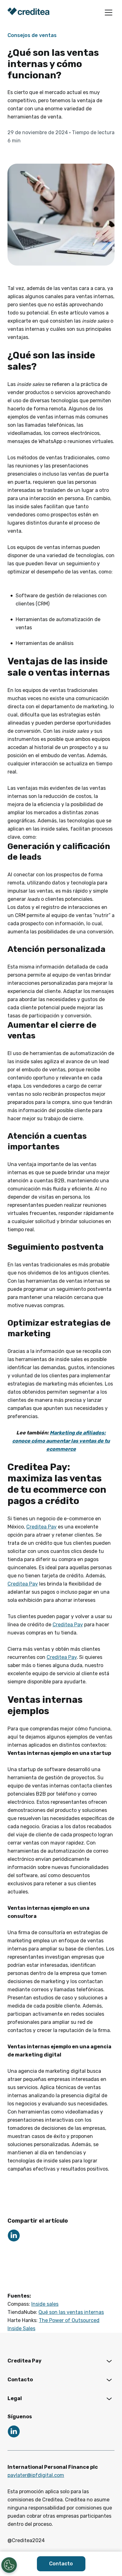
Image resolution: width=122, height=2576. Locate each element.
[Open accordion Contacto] (109, 2380)
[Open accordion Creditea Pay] (109, 2361)
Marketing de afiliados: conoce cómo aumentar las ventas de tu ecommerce (61, 1441)
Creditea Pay (41, 1527)
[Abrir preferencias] (9, 2565)
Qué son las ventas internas (71, 2312)
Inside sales (45, 2304)
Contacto (61, 2564)
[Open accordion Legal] (109, 2399)
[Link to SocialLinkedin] (14, 2236)
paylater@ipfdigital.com (36, 2475)
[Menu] (109, 13)
